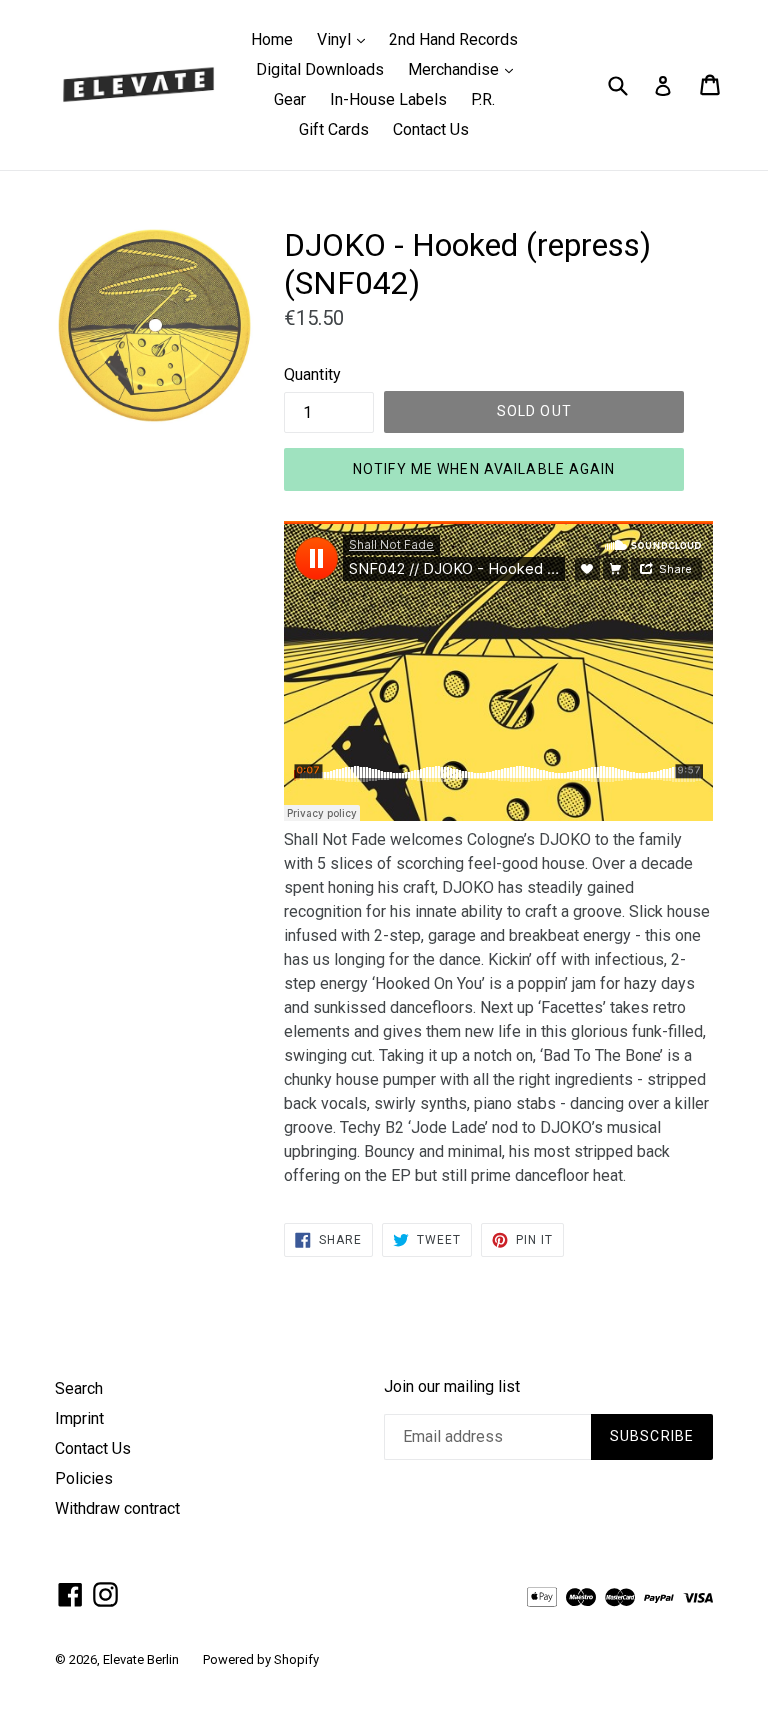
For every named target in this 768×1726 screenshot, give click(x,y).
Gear (290, 99)
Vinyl (346, 39)
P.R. (483, 99)
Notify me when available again (484, 469)
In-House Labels (388, 99)
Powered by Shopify (261, 1659)
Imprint (79, 1418)
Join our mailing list (452, 1386)
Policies (84, 1478)
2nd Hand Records (453, 39)
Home (272, 39)
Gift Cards (334, 129)
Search (79, 1388)
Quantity (312, 374)
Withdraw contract (117, 1508)
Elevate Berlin (141, 1659)
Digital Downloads (320, 69)
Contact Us (431, 129)
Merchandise (465, 69)
